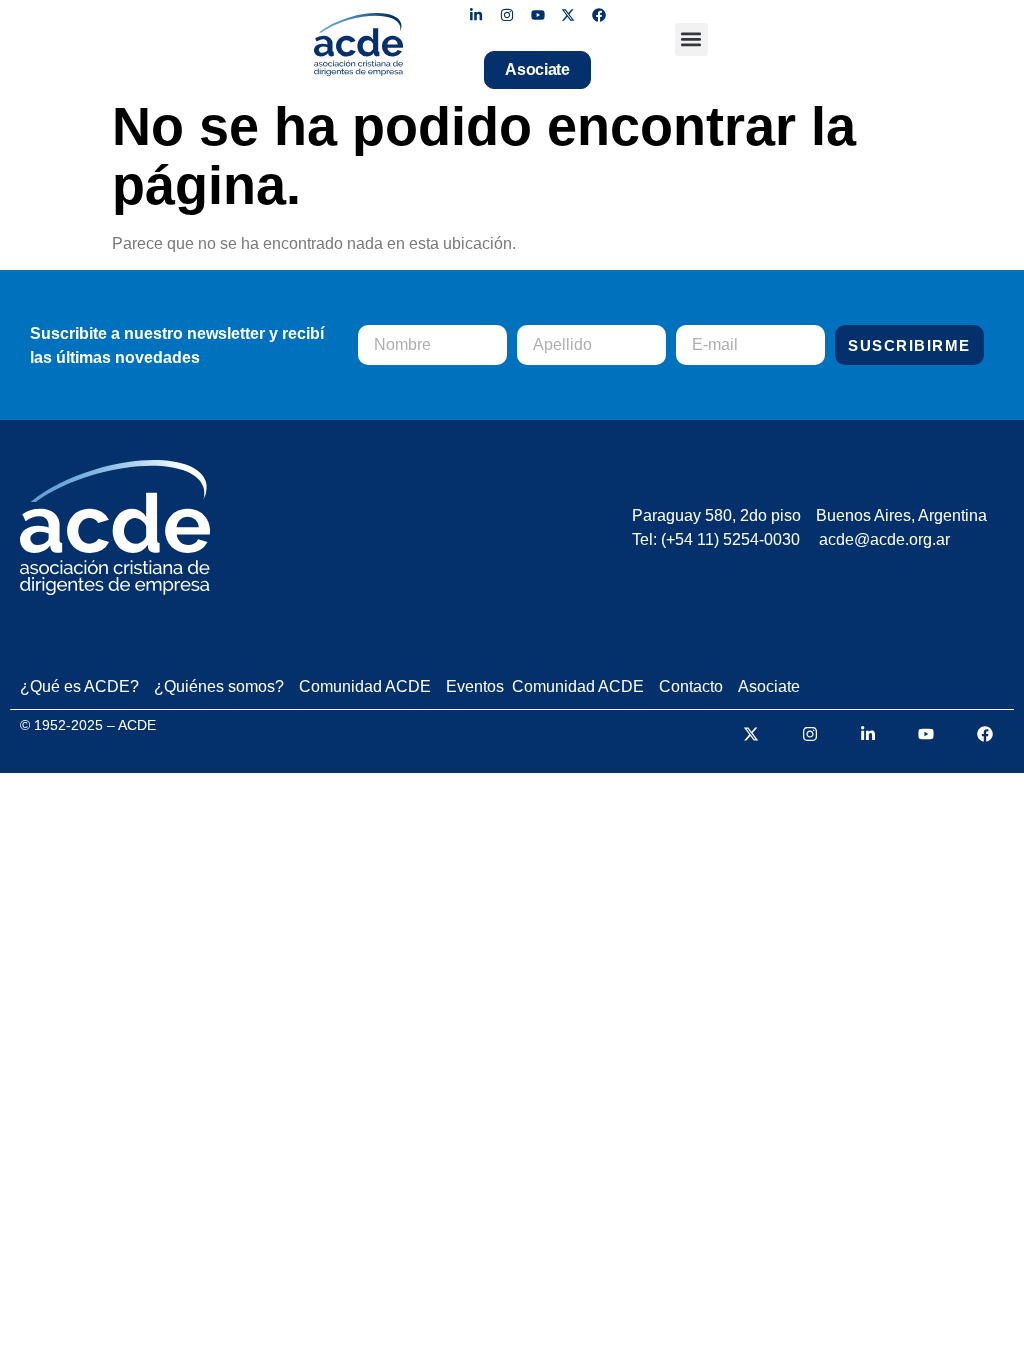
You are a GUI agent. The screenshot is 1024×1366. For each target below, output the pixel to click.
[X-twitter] (568, 15)
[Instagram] (506, 15)
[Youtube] (537, 15)
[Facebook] (599, 15)
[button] (691, 39)
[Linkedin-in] (476, 15)
